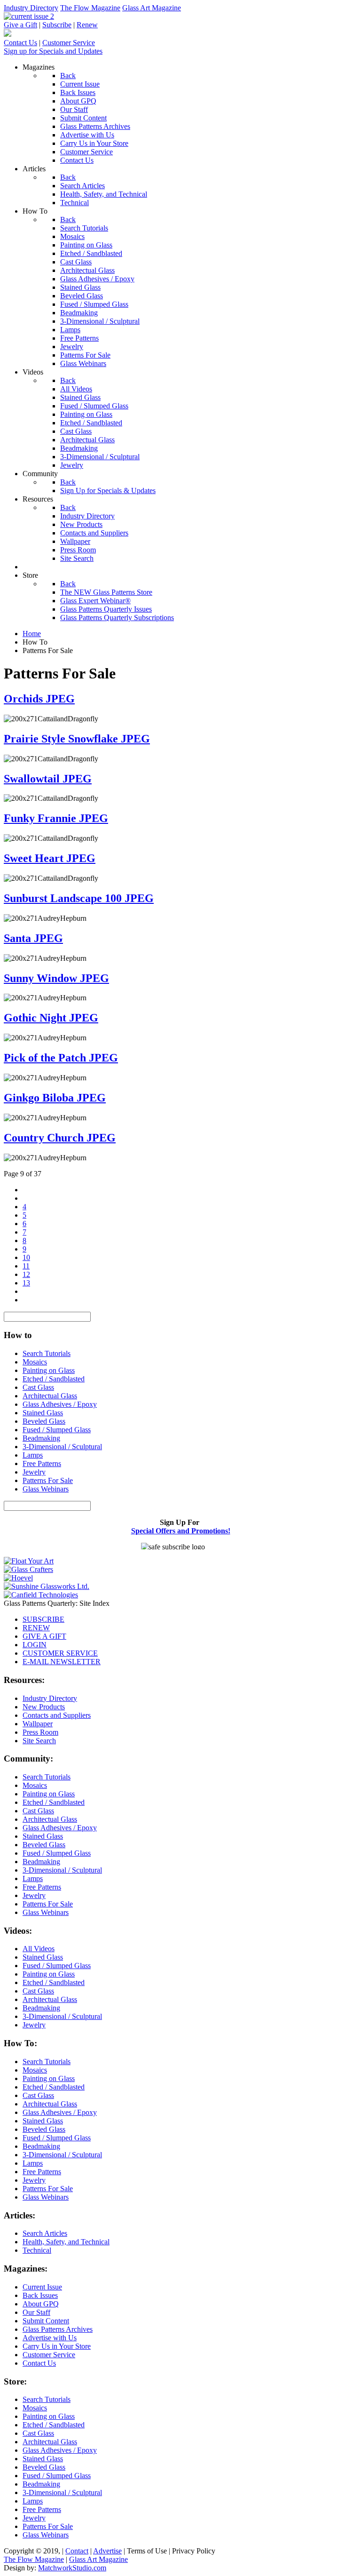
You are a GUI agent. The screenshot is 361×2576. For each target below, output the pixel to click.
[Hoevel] (18, 1578)
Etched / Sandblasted (54, 1379)
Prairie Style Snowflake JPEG (77, 739)
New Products (44, 1707)
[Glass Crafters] (28, 1569)
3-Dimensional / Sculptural (62, 1447)
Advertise (107, 2551)
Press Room (40, 1732)
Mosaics (35, 1362)
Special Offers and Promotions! (181, 1531)
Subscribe (57, 25)
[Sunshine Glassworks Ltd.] (47, 1586)
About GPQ (41, 2304)
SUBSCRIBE (43, 1619)
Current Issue (42, 2287)
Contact (77, 2551)
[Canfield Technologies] (41, 1595)
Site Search (39, 1741)
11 (26, 1266)
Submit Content (46, 2321)
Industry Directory (31, 8)
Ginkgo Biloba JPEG (55, 1098)
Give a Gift (20, 25)
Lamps (33, 1455)
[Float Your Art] (29, 1561)
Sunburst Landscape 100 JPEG (79, 898)
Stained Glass (43, 1413)
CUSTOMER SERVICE (60, 1653)
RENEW (36, 1628)
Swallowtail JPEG (48, 779)
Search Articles (45, 2233)
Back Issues (40, 2295)
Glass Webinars (46, 1489)
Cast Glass (38, 1387)
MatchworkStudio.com (72, 2568)
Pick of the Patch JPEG (61, 1058)
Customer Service (69, 43)
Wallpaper (38, 1724)
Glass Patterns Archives (58, 2329)
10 (26, 1257)
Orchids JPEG (39, 699)
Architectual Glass (50, 1396)
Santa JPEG (33, 938)
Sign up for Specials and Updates (53, 51)
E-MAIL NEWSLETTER (62, 1662)
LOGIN (35, 1645)
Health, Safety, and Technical (66, 2242)
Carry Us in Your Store (57, 2346)
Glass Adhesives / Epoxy (60, 1404)
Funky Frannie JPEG (56, 818)
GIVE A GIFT (44, 1636)
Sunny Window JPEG (56, 978)
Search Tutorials (47, 1353)
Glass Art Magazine (152, 8)
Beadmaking (41, 1438)
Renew (87, 25)
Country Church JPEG (60, 1138)
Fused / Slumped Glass (57, 1430)
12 (26, 1274)
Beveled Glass (44, 1421)
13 (26, 1283)
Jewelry (34, 1472)
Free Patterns (42, 1463)
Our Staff (36, 2312)
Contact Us (20, 43)
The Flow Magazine (90, 8)
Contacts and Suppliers (57, 1715)
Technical (37, 2250)
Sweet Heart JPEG (50, 858)
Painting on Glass (49, 1370)
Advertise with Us (50, 2338)
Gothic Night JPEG (51, 1018)
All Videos (39, 1949)
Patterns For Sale (48, 1480)
